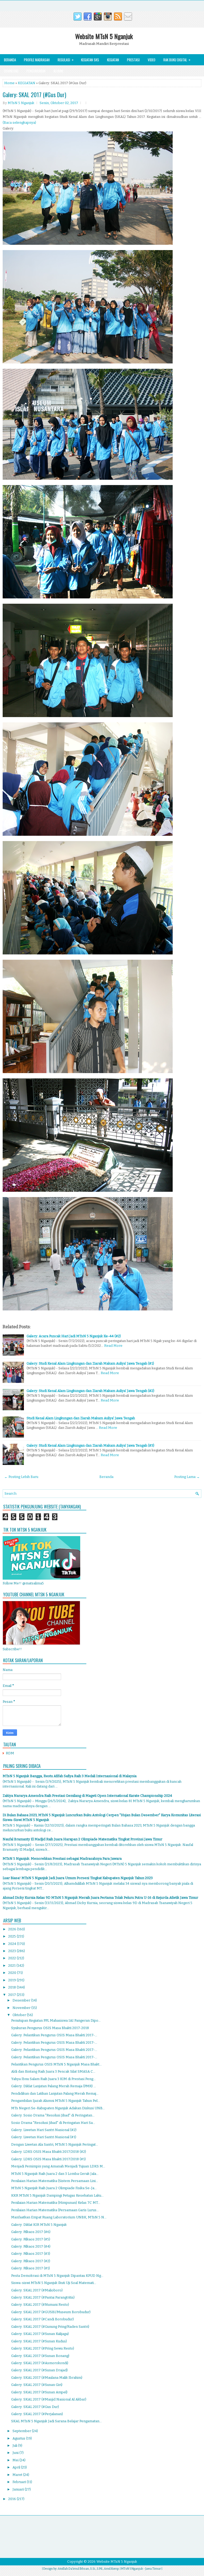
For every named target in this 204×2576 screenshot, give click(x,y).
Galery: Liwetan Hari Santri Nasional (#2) (44, 2130)
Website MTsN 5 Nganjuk (104, 36)
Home (9, 83)
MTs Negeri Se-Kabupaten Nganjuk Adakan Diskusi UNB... (58, 2108)
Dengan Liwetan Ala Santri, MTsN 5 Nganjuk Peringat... (55, 2144)
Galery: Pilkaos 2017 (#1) (31, 2268)
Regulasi (66, 60)
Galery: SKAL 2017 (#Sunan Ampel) (39, 2392)
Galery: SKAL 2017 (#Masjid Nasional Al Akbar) (49, 2399)
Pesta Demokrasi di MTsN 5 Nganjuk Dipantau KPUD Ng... (57, 2276)
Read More (113, 1346)
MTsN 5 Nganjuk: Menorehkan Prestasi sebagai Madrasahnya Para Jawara (62, 1859)
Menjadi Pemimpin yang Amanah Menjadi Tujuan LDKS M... (58, 2166)
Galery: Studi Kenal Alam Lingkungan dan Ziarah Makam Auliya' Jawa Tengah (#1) (90, 1363)
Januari (19, 2489)
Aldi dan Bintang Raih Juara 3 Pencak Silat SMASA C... (53, 2071)
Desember (22, 2000)
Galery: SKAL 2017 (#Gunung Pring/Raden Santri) (50, 2327)
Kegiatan (113, 60)
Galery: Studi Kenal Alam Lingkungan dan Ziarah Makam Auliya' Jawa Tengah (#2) (90, 1391)
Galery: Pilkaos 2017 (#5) (31, 2239)
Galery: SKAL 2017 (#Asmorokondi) (40, 2363)
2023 (12, 1951)
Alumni (58, 71)
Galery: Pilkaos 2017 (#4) (31, 2246)
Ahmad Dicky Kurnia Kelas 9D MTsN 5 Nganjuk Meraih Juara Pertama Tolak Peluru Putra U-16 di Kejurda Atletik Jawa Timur (100, 1898)
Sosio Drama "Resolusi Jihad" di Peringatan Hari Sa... (53, 2123)
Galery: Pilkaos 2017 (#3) (31, 2254)
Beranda (10, 60)
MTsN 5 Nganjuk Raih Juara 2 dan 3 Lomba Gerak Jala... (55, 2174)
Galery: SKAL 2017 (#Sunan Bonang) (40, 2356)
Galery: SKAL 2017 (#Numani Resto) (40, 2305)
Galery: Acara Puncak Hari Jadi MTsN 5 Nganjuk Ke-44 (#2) (74, 1336)
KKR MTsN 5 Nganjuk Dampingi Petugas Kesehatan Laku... (57, 2195)
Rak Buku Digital (177, 60)
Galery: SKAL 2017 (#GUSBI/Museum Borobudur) (51, 2312)
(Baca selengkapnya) (19, 123)
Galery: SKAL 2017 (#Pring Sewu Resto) (43, 2348)
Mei (16, 2460)
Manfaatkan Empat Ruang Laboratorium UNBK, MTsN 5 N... (59, 2217)
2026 (13, 1929)
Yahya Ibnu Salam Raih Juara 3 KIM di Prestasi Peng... (53, 2079)
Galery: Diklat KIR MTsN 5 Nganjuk (39, 2225)
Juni (16, 2453)
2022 (12, 1958)
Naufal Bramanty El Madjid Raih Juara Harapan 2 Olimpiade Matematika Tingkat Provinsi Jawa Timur (82, 1839)
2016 (12, 2499)
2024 (13, 1944)
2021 (12, 1966)
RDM (10, 1753)
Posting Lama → (187, 1477)
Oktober (20, 2015)
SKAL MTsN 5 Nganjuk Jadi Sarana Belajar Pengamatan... (56, 2421)
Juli (15, 2446)
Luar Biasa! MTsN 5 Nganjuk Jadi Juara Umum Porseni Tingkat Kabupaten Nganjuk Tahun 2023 (78, 1878)
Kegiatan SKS (90, 60)
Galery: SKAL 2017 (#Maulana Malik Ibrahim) (47, 2378)
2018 (12, 1987)
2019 (12, 1980)
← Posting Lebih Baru (21, 1477)
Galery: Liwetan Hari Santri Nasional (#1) (44, 2137)
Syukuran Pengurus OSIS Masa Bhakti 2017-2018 (50, 2028)
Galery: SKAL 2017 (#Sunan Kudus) (39, 2341)
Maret (18, 2475)
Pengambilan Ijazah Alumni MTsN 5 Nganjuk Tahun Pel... (56, 2101)
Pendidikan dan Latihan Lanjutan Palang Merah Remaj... (55, 2093)
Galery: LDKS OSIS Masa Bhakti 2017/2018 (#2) (49, 2152)
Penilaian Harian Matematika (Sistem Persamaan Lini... (55, 2181)
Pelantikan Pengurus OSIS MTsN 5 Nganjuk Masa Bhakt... (56, 2064)
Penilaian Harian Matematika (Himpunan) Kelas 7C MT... (56, 2203)
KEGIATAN (27, 83)
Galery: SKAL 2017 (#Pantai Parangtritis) (43, 2297)
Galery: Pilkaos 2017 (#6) (31, 2232)
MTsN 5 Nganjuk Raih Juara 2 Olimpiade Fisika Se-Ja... (54, 2188)
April (17, 2467)
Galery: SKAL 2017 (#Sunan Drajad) (39, 2370)
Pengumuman (36, 71)
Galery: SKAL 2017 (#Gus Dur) (34, 95)
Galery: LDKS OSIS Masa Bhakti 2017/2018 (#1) (48, 2159)
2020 (13, 1973)
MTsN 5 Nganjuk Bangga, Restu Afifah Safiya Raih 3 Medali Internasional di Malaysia (70, 1776)
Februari (20, 2482)
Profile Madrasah (37, 60)
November (22, 2008)
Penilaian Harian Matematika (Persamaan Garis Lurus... (55, 2210)
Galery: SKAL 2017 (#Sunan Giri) (37, 2385)
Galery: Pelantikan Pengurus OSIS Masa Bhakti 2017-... (54, 2035)
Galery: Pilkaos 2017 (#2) (31, 2261)
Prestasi (133, 60)
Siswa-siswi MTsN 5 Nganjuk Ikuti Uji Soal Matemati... (54, 2283)
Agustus (19, 2438)
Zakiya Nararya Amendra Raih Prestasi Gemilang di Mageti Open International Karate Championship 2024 (87, 1796)
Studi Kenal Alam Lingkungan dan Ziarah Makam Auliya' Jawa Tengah (81, 1418)
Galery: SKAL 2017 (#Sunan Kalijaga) (40, 2334)
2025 (12, 1936)
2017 (12, 1995)
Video (152, 60)
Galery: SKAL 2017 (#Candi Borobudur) (42, 2319)
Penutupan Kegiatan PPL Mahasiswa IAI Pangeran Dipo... (56, 2020)
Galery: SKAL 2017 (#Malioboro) (37, 2290)
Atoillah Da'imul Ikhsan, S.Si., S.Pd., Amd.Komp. (88, 2569)
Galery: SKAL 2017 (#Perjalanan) (37, 2414)
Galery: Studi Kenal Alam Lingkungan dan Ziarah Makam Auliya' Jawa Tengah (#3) (90, 1445)
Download (11, 71)
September (22, 2431)
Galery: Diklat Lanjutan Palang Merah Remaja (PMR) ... (54, 2086)
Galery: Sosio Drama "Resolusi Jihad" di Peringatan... (53, 2115)
